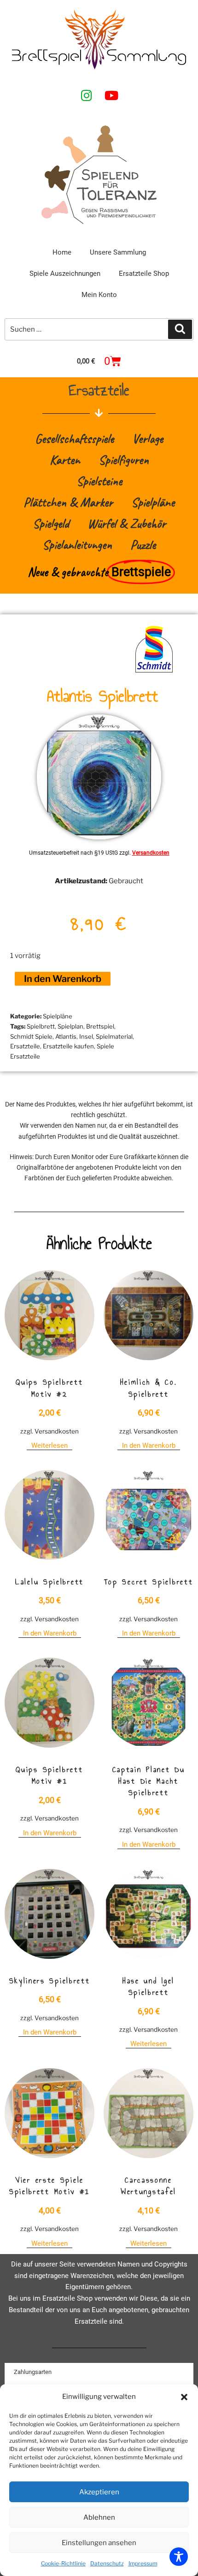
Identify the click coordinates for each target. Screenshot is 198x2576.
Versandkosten (151, 853)
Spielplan (70, 1026)
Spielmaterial (114, 1036)
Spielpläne (153, 502)
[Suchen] (180, 329)
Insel (86, 1036)
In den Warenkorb (63, 979)
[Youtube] (111, 95)
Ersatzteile (25, 1046)
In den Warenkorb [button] (149, 1446)
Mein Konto (99, 295)
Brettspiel (100, 1026)
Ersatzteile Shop (144, 274)
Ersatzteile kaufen (68, 1046)
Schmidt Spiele (31, 1036)
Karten (65, 460)
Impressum (143, 2563)
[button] (184, 2397)
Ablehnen (99, 2517)
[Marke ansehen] (154, 672)
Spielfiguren (124, 460)
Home (62, 252)
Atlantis (66, 1036)
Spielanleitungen (77, 544)
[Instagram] (87, 95)
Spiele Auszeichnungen (65, 274)
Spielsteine (99, 481)
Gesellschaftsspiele (74, 438)
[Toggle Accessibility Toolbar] (179, 2557)
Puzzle (143, 544)
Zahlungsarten (33, 2372)
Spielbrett (41, 1026)
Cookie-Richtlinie (63, 2563)
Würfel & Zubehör (127, 523)
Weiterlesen (49, 1446)
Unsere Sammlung (118, 252)
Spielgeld (51, 523)
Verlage (148, 438)
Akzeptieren (99, 2492)
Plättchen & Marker (68, 502)
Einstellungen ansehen (99, 2543)
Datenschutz (107, 2563)
